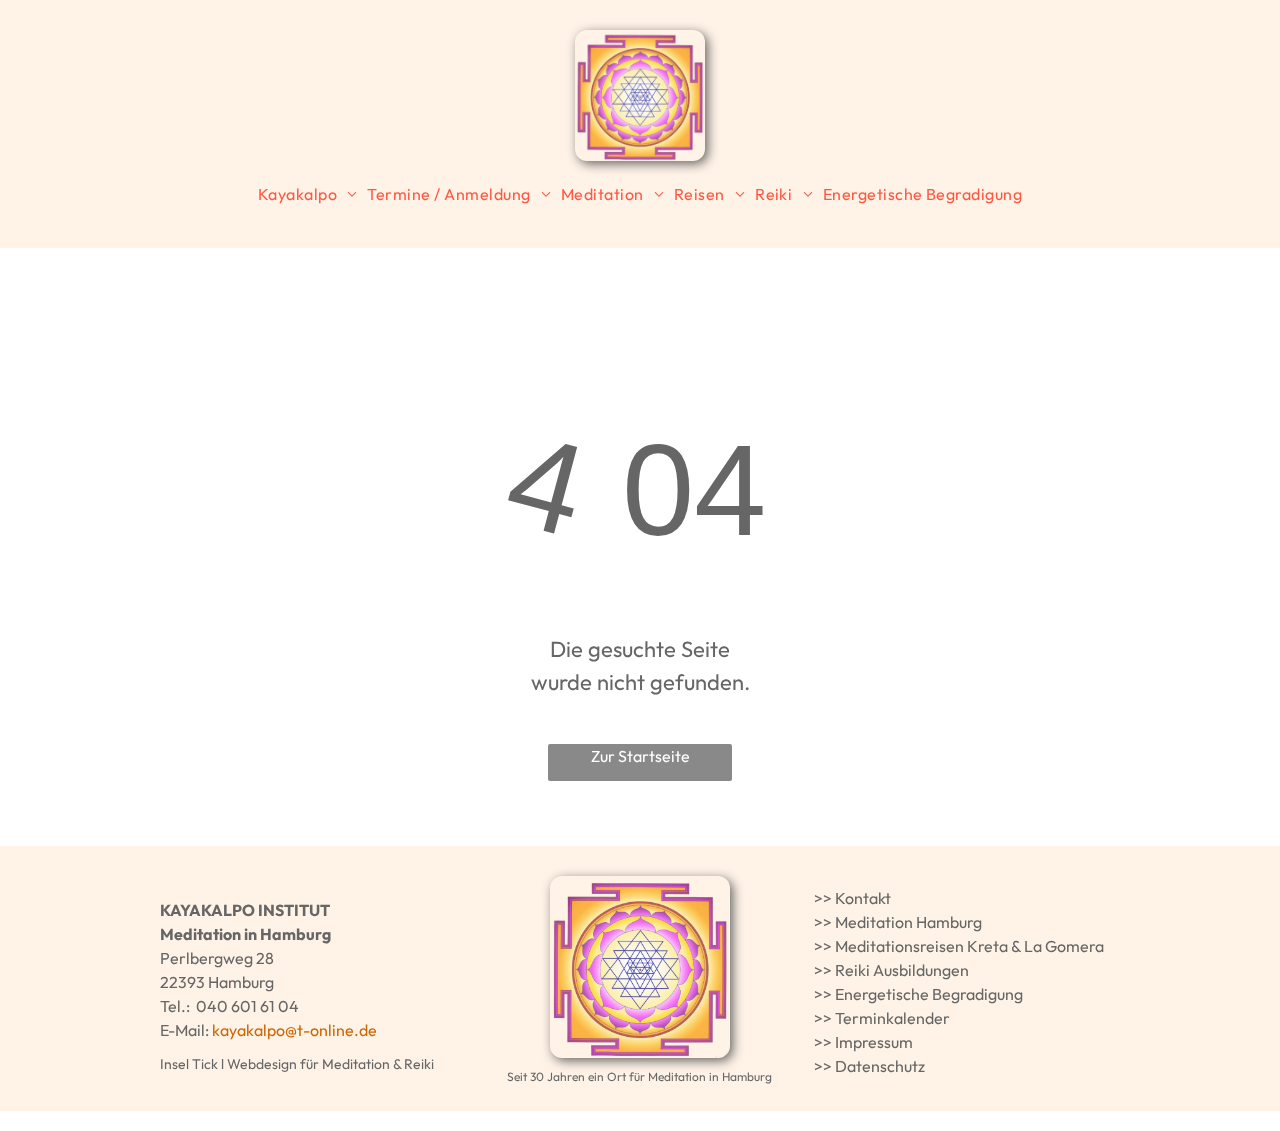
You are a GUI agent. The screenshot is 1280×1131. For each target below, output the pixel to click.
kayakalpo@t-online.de (294, 1030)
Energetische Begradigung (929, 994)
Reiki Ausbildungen (902, 970)
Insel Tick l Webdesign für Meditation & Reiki (297, 1064)
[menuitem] (308, 194)
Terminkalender (892, 1018)
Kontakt (863, 898)
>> (823, 898)
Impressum (874, 1042)
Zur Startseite (640, 756)
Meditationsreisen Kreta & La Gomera (969, 946)
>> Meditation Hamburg (898, 922)
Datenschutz (880, 1066)
